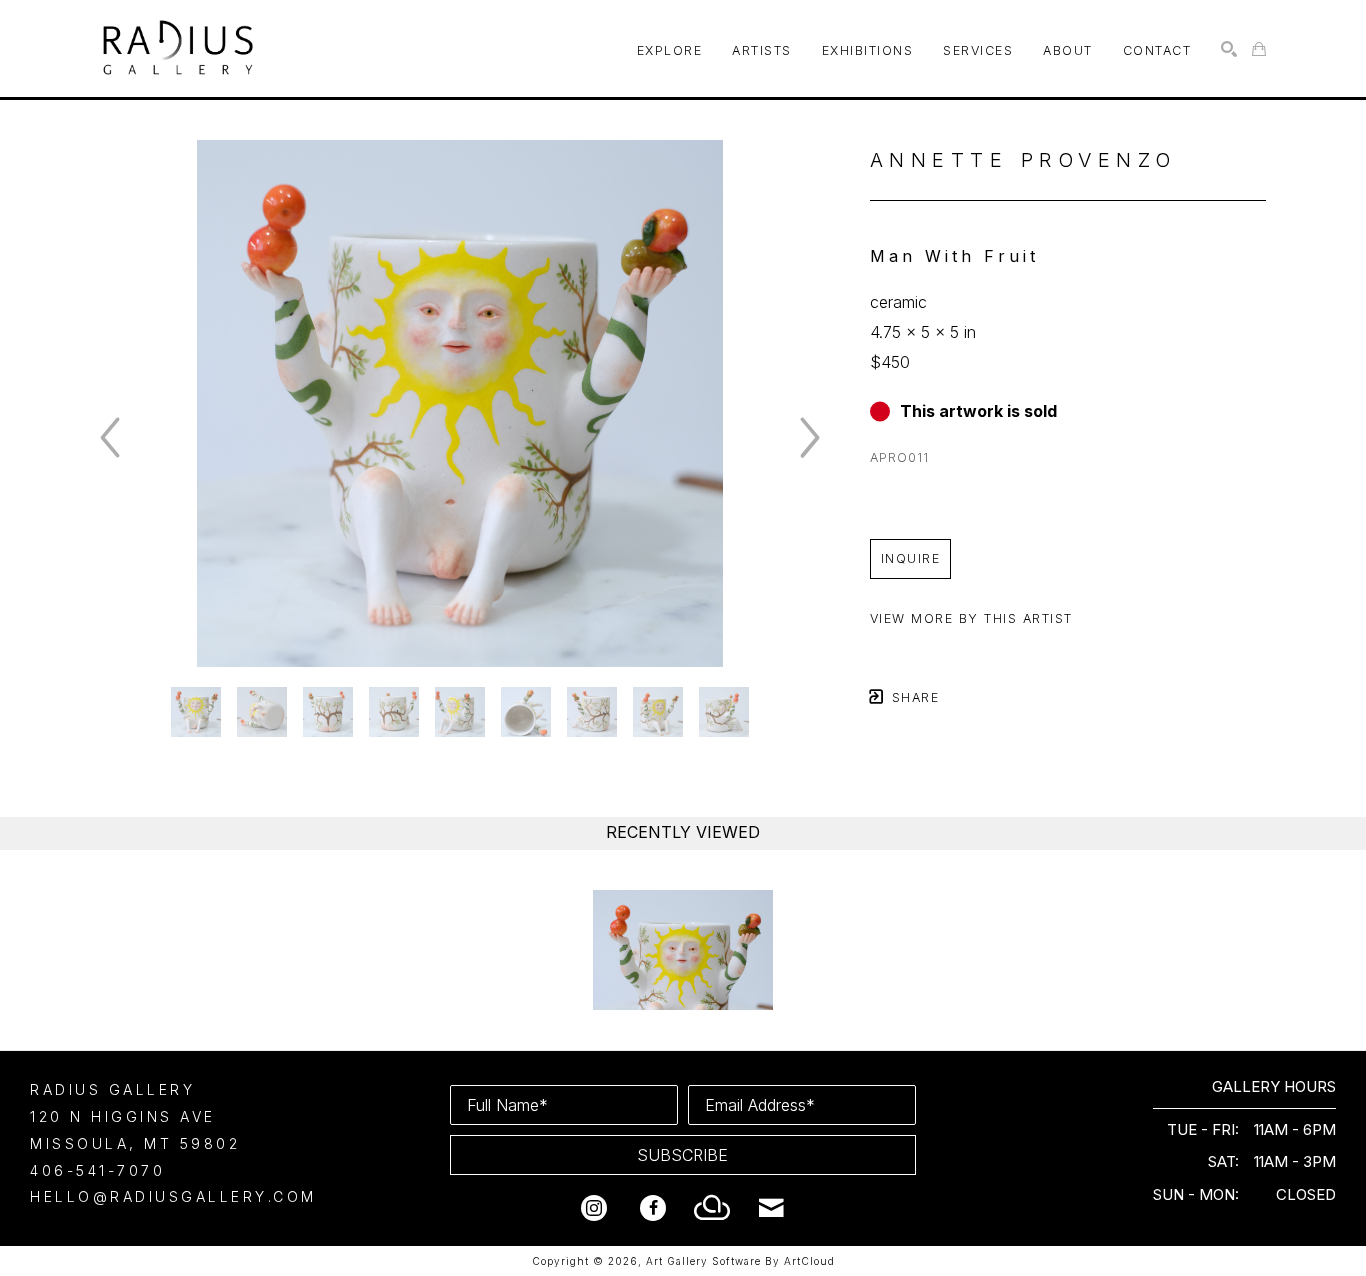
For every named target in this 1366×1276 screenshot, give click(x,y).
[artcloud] (712, 1208)
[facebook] (653, 1208)
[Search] (1229, 49)
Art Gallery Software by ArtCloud (740, 1261)
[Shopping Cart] (1259, 49)
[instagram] (594, 1208)
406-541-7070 (97, 1170)
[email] (771, 1208)
